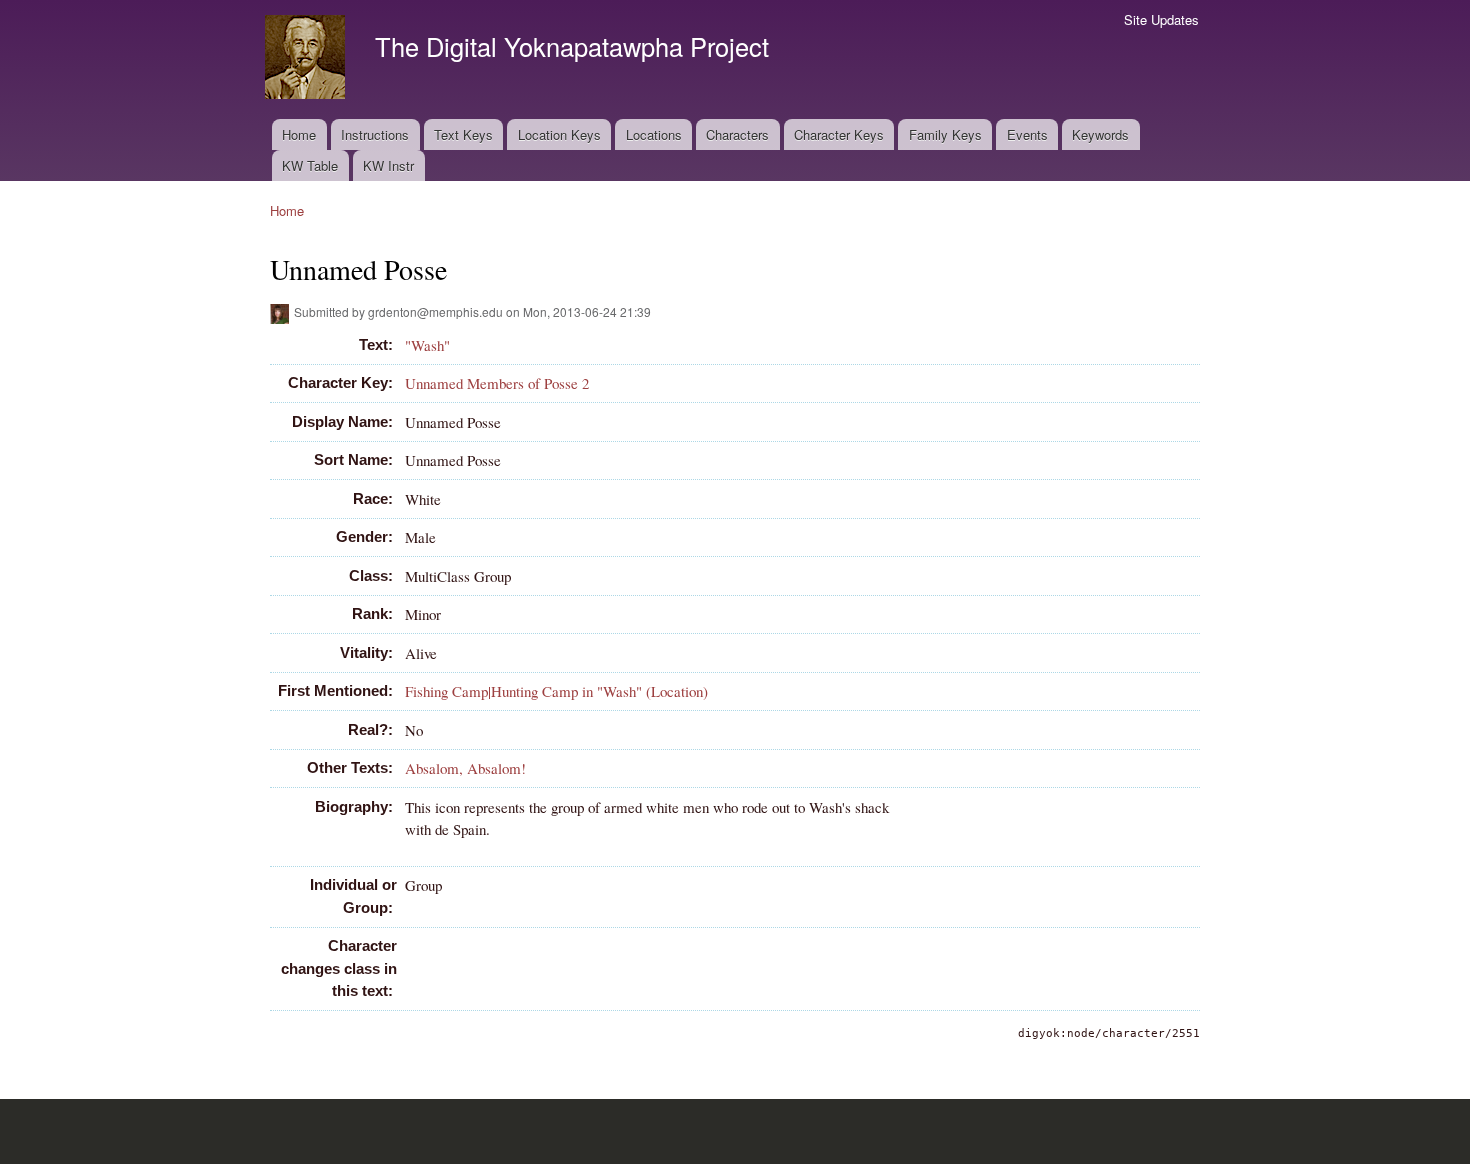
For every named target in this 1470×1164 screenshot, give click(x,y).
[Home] (307, 59)
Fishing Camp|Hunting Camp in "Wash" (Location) (556, 691)
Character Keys (839, 134)
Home (299, 134)
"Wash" (427, 345)
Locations (654, 134)
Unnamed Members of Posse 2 (497, 383)
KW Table (310, 165)
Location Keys (559, 134)
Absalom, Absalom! (465, 768)
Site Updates (1161, 19)
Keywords (1100, 134)
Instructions (375, 134)
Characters (737, 134)
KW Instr (388, 165)
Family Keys (945, 134)
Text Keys (463, 134)
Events (1027, 134)
